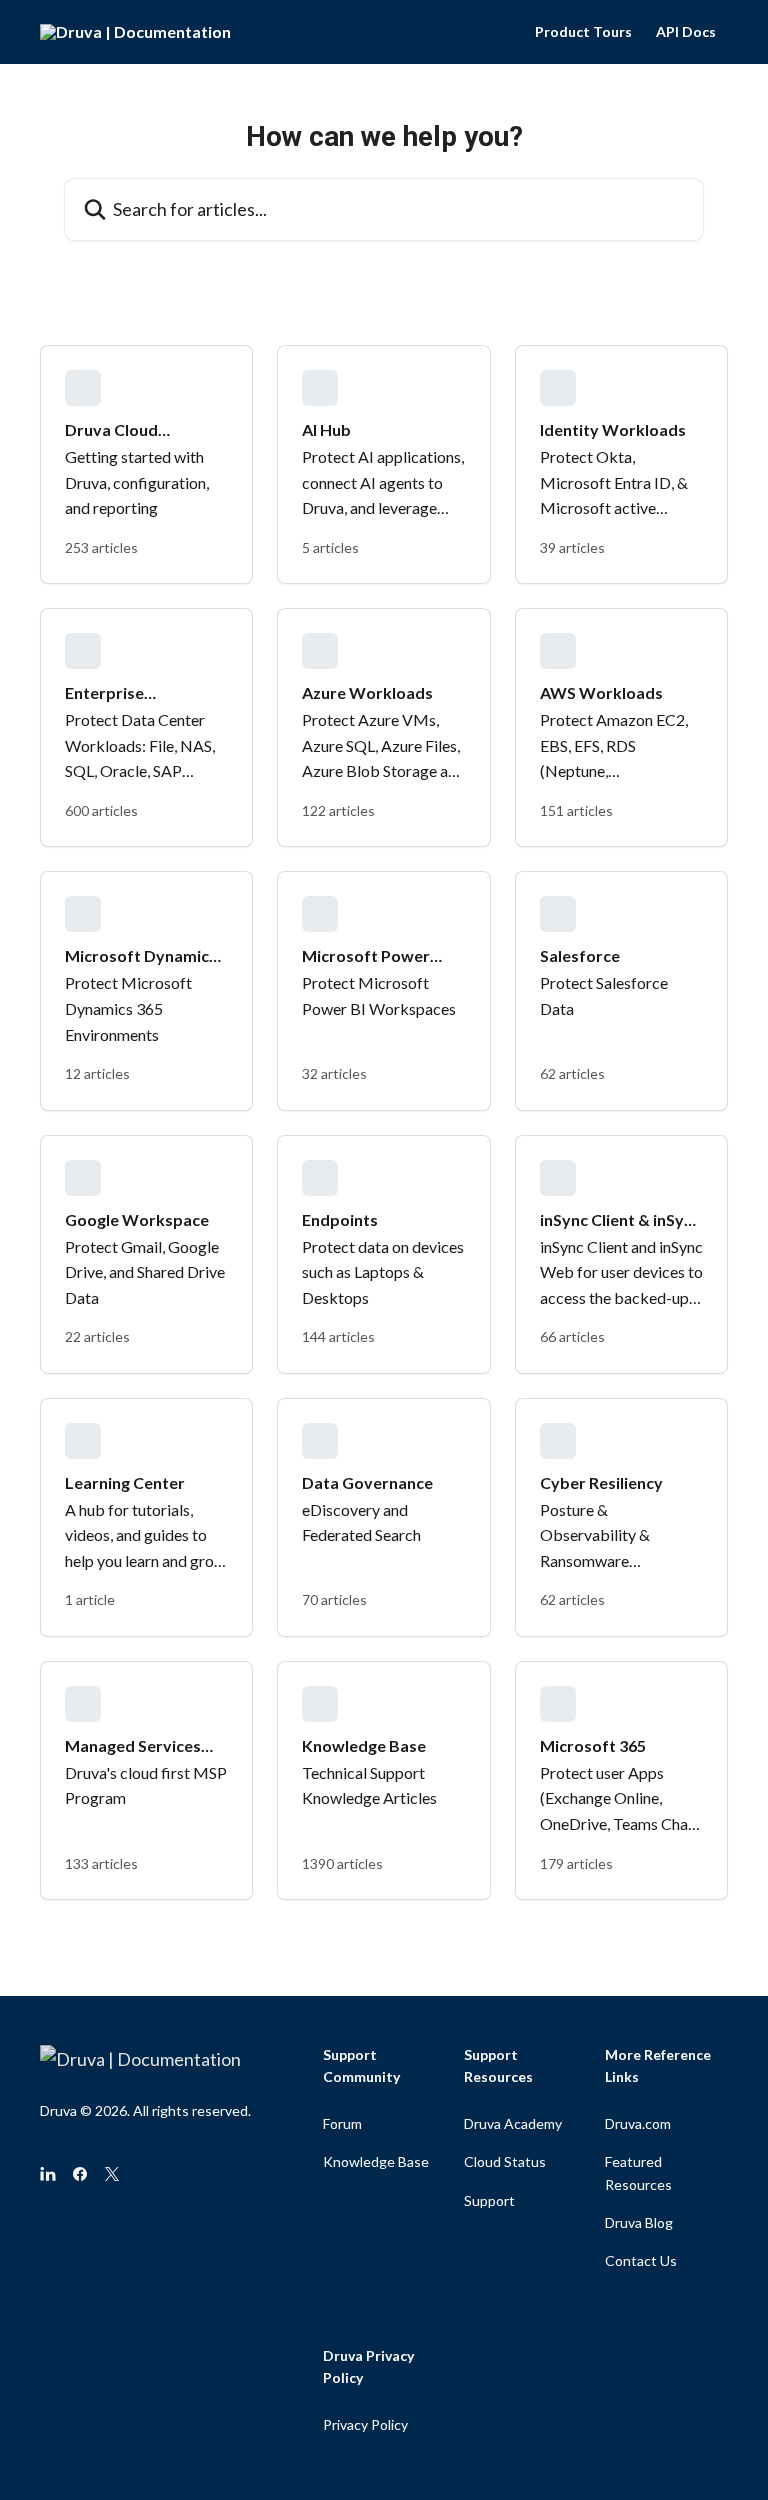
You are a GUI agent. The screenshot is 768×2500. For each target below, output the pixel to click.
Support (489, 2200)
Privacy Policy (365, 2424)
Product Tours (583, 32)
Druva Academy (513, 2123)
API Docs (686, 32)
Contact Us (641, 2260)
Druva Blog (639, 2222)
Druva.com (638, 2123)
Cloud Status (505, 2161)
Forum (342, 2123)
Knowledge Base (376, 2161)
